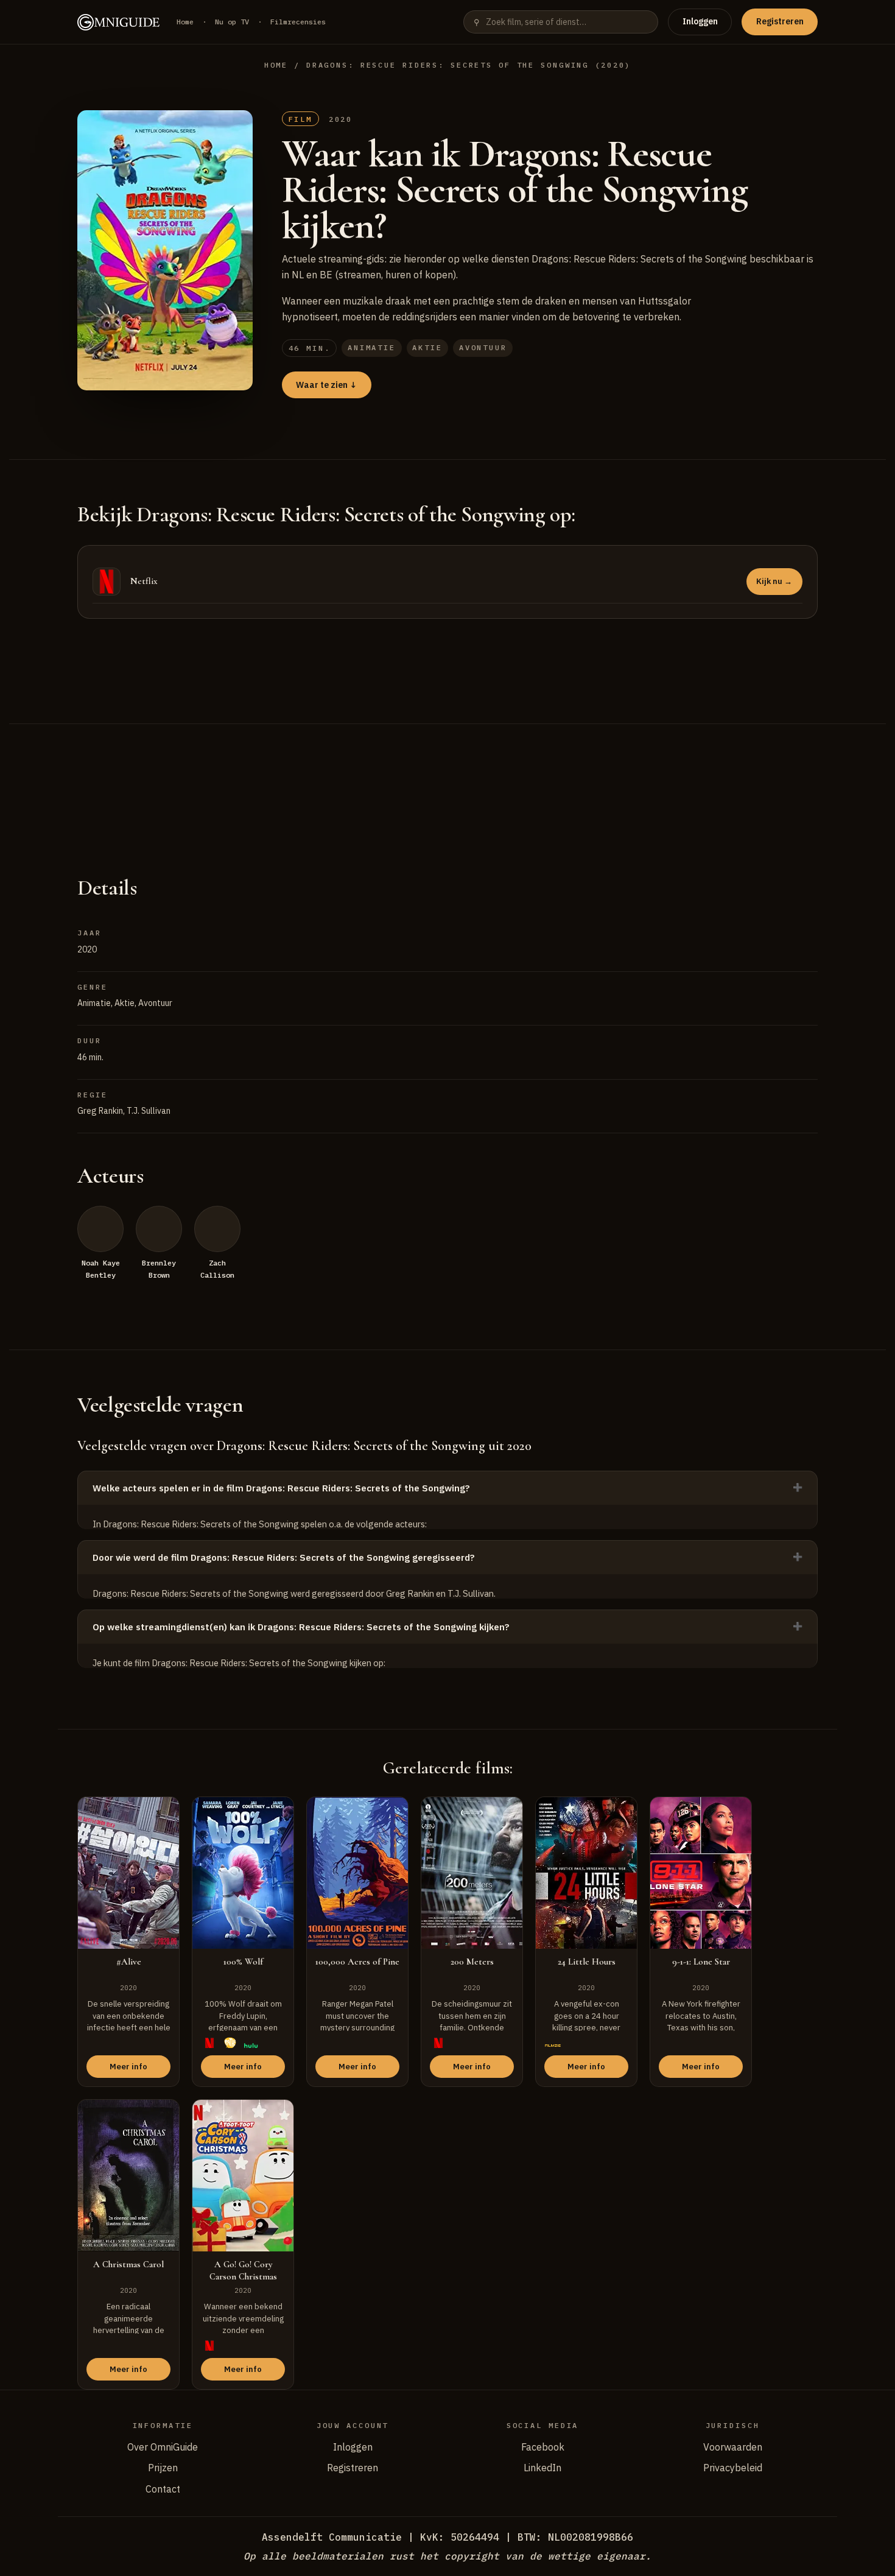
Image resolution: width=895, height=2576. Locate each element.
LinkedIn (542, 2468)
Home (185, 22)
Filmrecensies (298, 22)
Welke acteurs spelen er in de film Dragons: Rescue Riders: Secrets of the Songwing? (281, 1488)
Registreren (780, 21)
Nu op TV (232, 22)
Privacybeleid (733, 2468)
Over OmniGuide (163, 2447)
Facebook (543, 2447)
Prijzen (163, 2468)
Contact (163, 2489)
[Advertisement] (447, 784)
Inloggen (700, 21)
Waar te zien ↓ (326, 385)
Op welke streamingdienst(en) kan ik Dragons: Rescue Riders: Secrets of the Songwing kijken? (301, 1627)
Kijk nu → (774, 581)
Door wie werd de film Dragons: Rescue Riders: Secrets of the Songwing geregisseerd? (284, 1557)
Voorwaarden (733, 2447)
